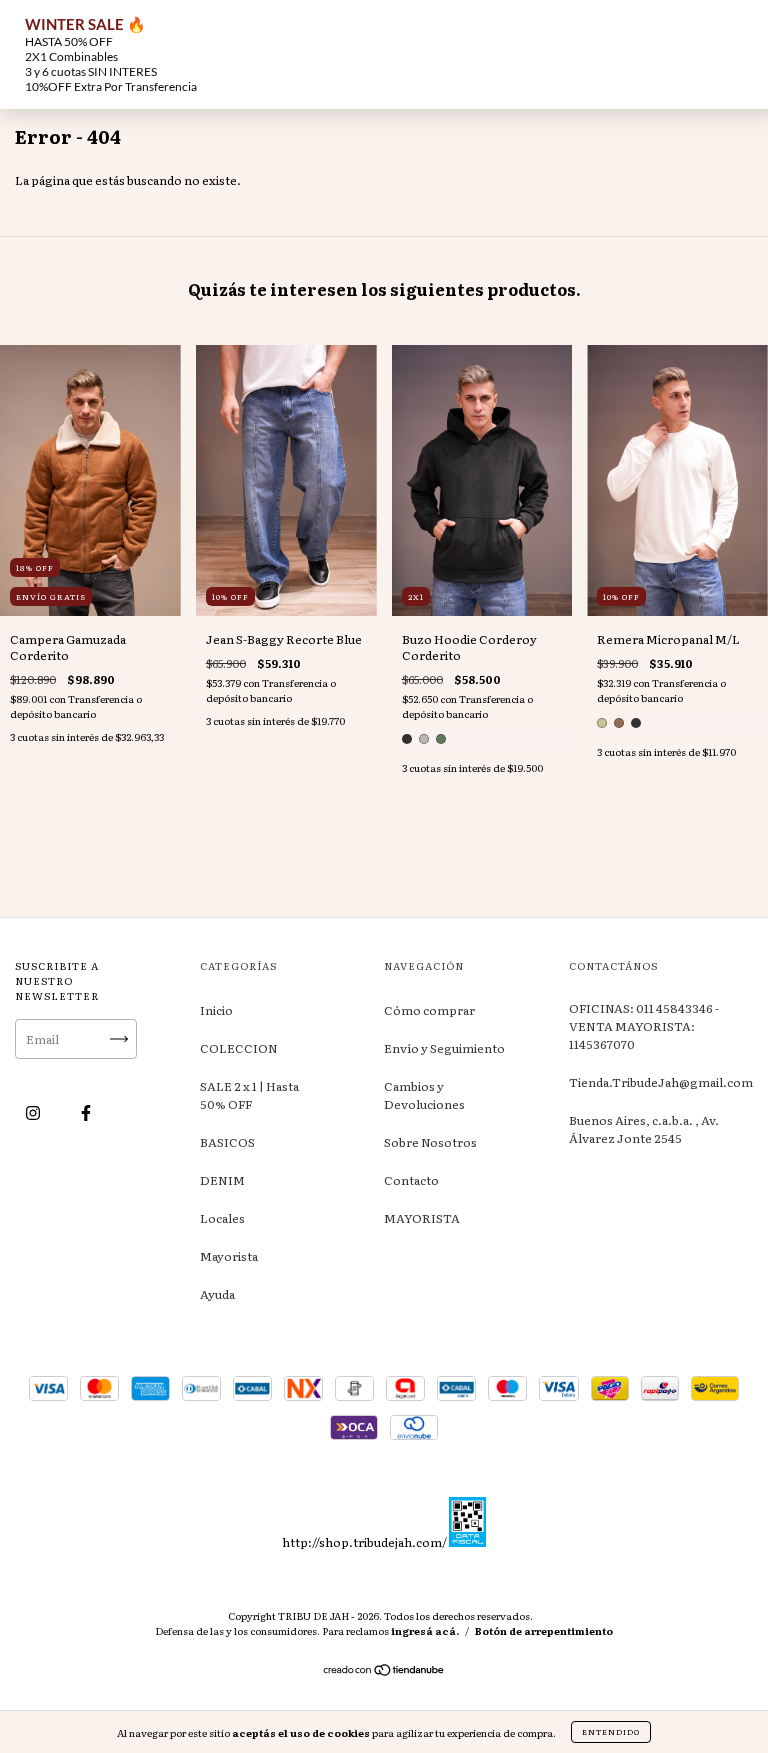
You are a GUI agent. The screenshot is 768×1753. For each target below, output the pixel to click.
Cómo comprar (429, 1010)
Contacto (411, 1180)
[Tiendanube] (384, 1671)
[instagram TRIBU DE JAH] (34, 1112)
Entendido (611, 1731)
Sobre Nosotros (430, 1142)
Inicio (216, 1010)
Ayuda (217, 1294)
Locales (222, 1218)
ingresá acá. (425, 1630)
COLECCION (239, 1048)
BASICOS (227, 1142)
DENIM (222, 1180)
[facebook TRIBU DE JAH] (86, 1112)
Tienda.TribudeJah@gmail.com (661, 1082)
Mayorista (229, 1256)
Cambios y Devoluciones (424, 1095)
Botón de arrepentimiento (544, 1630)
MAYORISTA (422, 1218)
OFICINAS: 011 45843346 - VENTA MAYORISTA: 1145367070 (644, 1026)
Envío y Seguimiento (444, 1048)
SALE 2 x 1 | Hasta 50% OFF (249, 1095)
